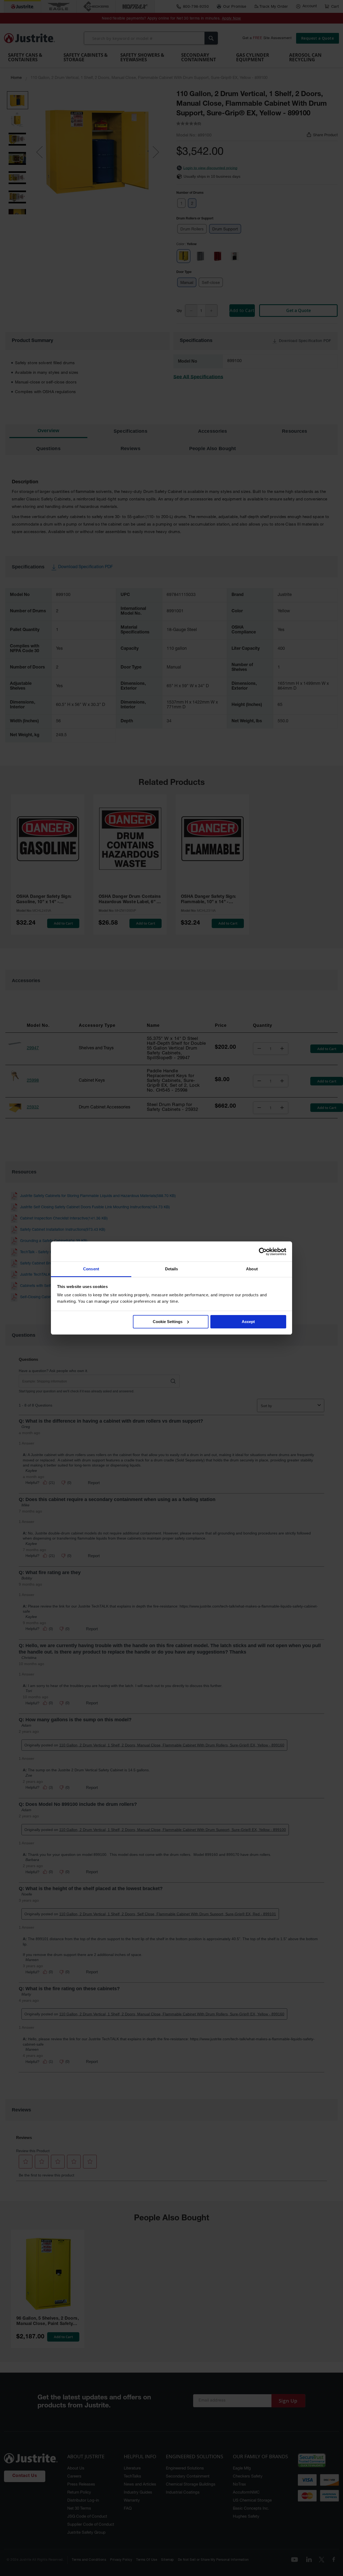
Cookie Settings (168, 1322)
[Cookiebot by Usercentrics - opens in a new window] (263, 1252)
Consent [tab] (91, 1269)
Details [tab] (172, 1269)
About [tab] (252, 1269)
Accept (248, 1322)
